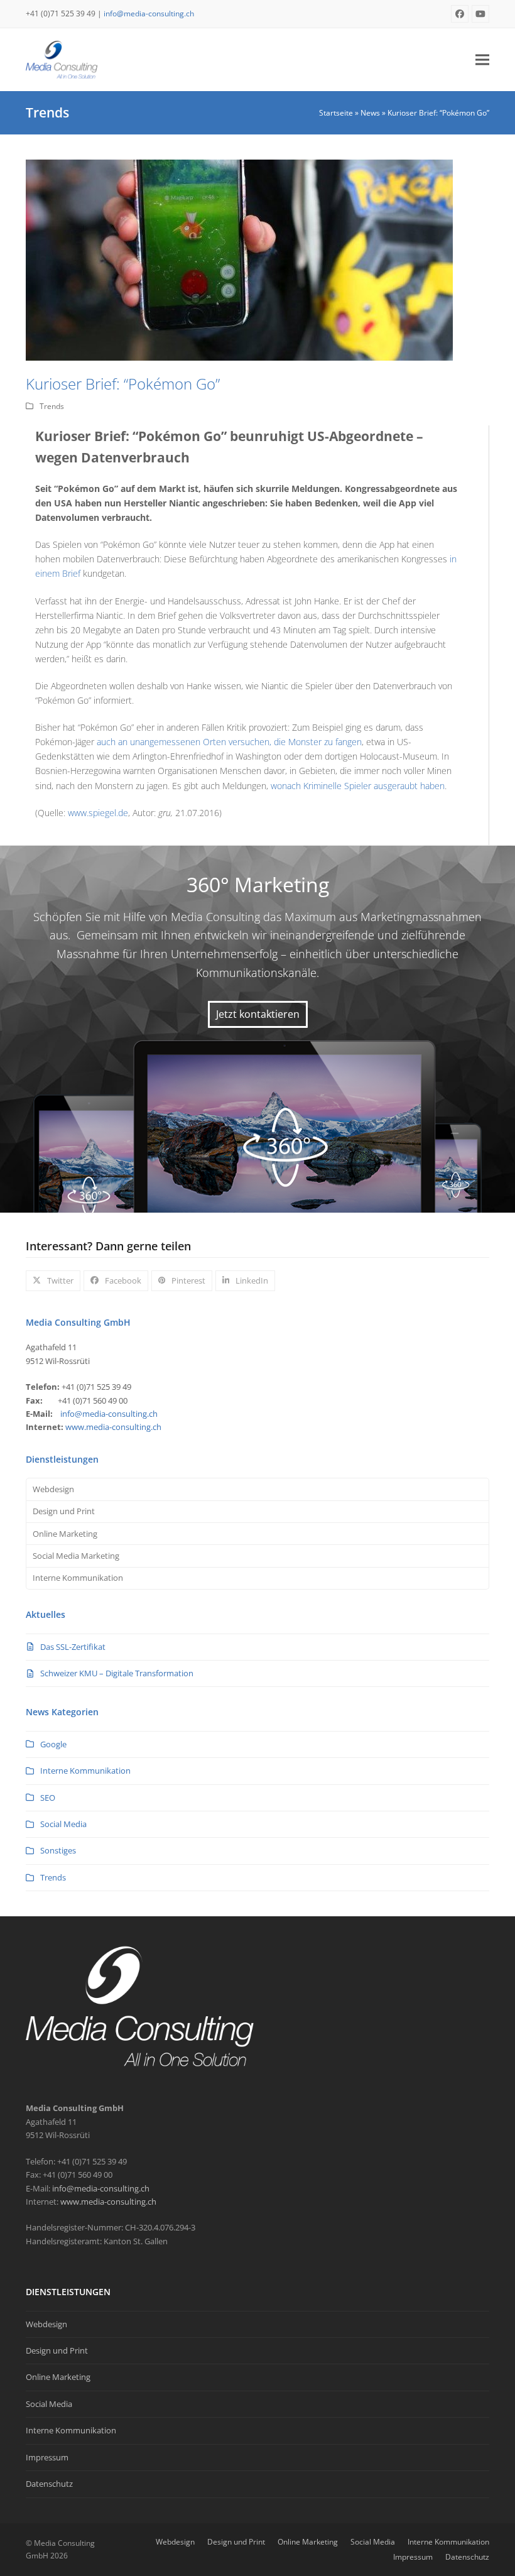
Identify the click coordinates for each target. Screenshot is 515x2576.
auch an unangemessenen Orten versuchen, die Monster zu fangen (229, 742)
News (370, 113)
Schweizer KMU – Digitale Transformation (117, 1673)
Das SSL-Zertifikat (73, 1647)
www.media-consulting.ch (113, 1427)
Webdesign (53, 1489)
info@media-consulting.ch (149, 14)
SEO (48, 1798)
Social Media (63, 1824)
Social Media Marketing (76, 1556)
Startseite (336, 113)
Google (53, 1744)
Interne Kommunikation (78, 1578)
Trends (52, 406)
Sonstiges (58, 1850)
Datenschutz (49, 2484)
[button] (482, 59)
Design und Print (64, 1511)
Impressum (47, 2457)
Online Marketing (65, 1534)
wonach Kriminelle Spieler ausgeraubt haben (358, 786)
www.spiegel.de (98, 813)
